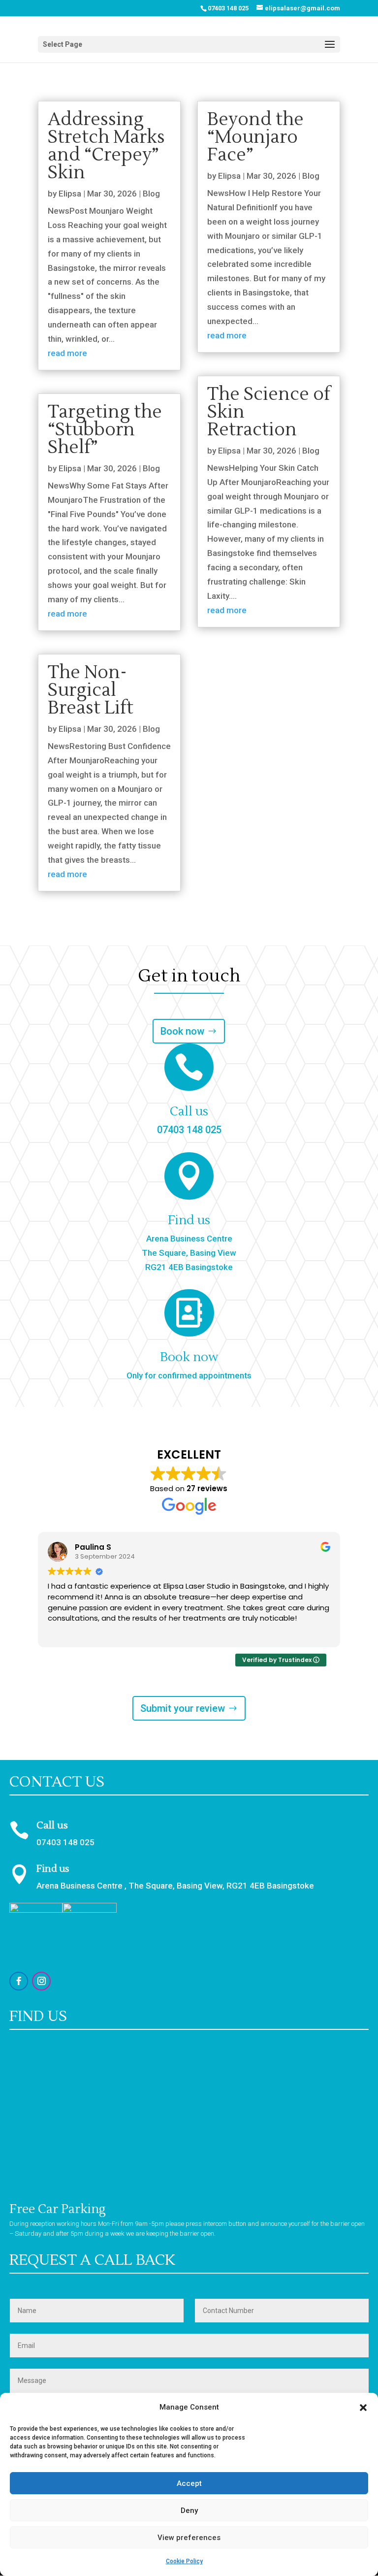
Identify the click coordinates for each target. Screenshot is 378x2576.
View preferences (189, 2538)
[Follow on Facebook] (19, 1981)
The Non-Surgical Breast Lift (91, 690)
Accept (189, 2483)
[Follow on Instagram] (41, 1981)
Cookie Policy (184, 2561)
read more (67, 353)
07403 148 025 (228, 8)
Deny (189, 2511)
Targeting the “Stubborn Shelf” (105, 430)
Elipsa (70, 194)
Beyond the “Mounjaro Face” (255, 137)
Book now (182, 1031)
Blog (151, 194)
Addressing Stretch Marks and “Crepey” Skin (106, 146)
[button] (363, 2408)
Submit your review (183, 1708)
